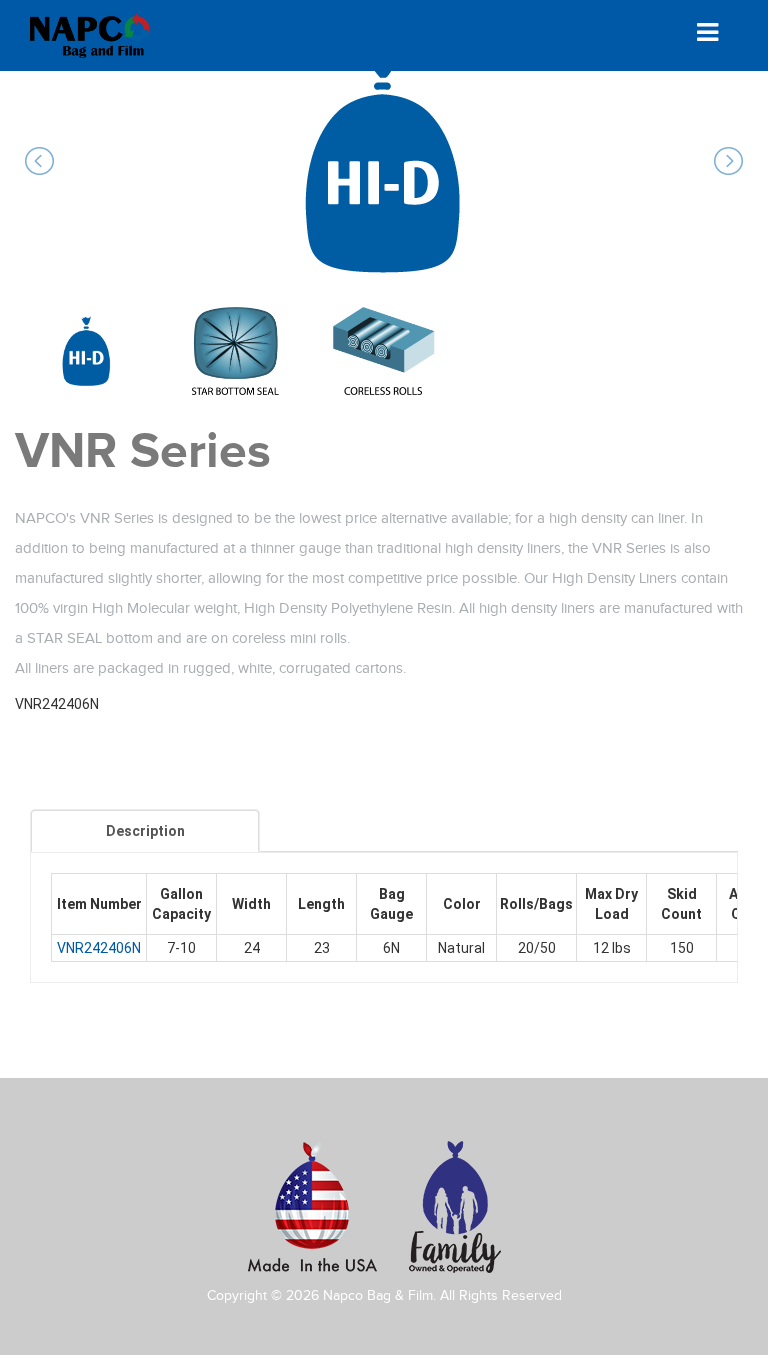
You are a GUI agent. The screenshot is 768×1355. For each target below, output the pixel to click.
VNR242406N (99, 948)
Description (145, 831)
